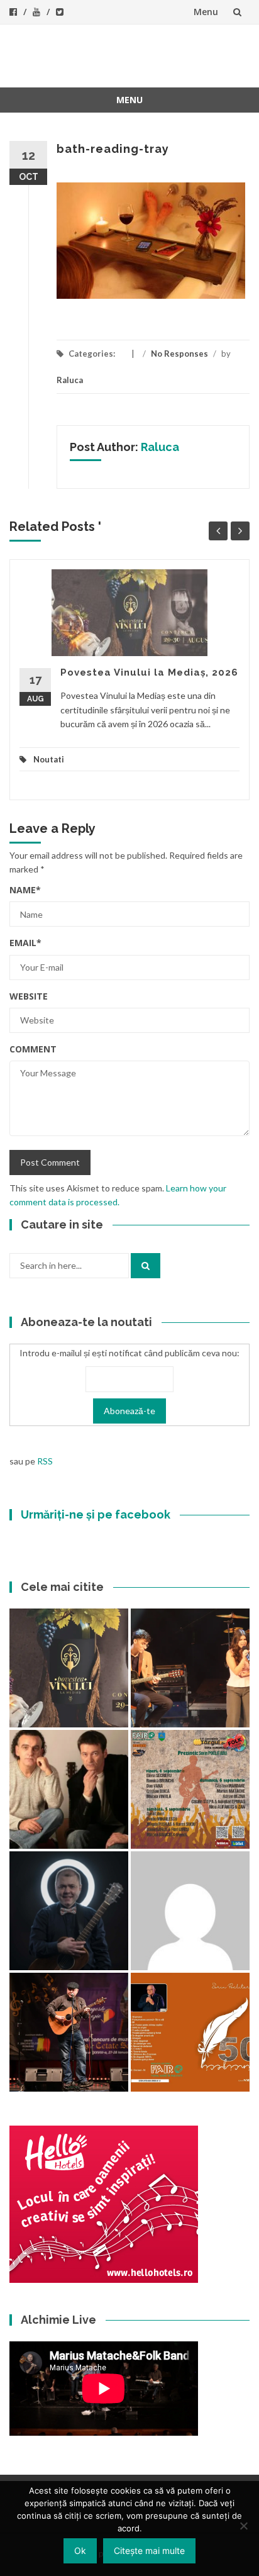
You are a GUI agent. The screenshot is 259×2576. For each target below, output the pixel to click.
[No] (243, 2526)
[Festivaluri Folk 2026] (190, 1668)
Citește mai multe (149, 2551)
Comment (33, 1049)
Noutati (49, 759)
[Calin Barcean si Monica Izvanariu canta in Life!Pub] (69, 1911)
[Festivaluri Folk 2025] (69, 2032)
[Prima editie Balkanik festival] (190, 1911)
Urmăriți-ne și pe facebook (96, 1514)
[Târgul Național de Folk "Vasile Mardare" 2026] (190, 1789)
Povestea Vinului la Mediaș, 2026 (149, 672)
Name (25, 890)
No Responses (179, 354)
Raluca (70, 380)
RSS (45, 1461)
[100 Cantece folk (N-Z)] (69, 1789)
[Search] (146, 1266)
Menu (206, 12)
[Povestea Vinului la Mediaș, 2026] (69, 1668)
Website (29, 996)
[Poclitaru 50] (190, 2032)
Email (25, 943)
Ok (80, 2551)
